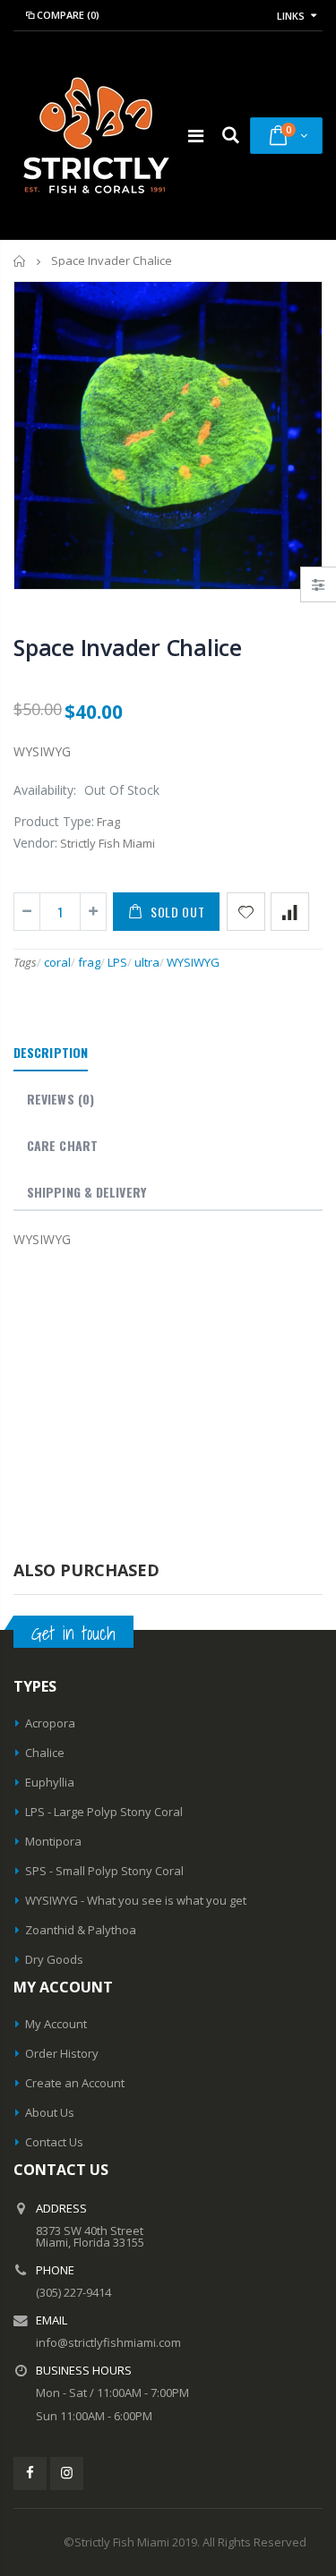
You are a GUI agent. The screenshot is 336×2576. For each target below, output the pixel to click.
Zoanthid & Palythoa (81, 1930)
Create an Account (75, 2083)
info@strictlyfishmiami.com (108, 2342)
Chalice (45, 1753)
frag (89, 962)
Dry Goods (54, 1959)
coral (57, 962)
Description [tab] (51, 1052)
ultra (147, 962)
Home (20, 261)
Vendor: (35, 843)
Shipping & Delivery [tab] (86, 1192)
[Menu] (196, 136)
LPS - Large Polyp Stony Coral (104, 1812)
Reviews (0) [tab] (60, 1099)
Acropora (50, 1723)
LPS (117, 962)
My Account (56, 2024)
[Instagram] (67, 2474)
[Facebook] (30, 2474)
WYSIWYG (193, 962)
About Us (50, 2112)
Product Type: (54, 821)
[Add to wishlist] (246, 912)
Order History (62, 2053)
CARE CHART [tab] (62, 1145)
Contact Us (54, 2142)
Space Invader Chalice (128, 647)
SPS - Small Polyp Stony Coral (104, 1871)
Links (291, 16)
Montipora (53, 1841)
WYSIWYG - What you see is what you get (136, 1900)
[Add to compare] (290, 912)
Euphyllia (50, 1782)
